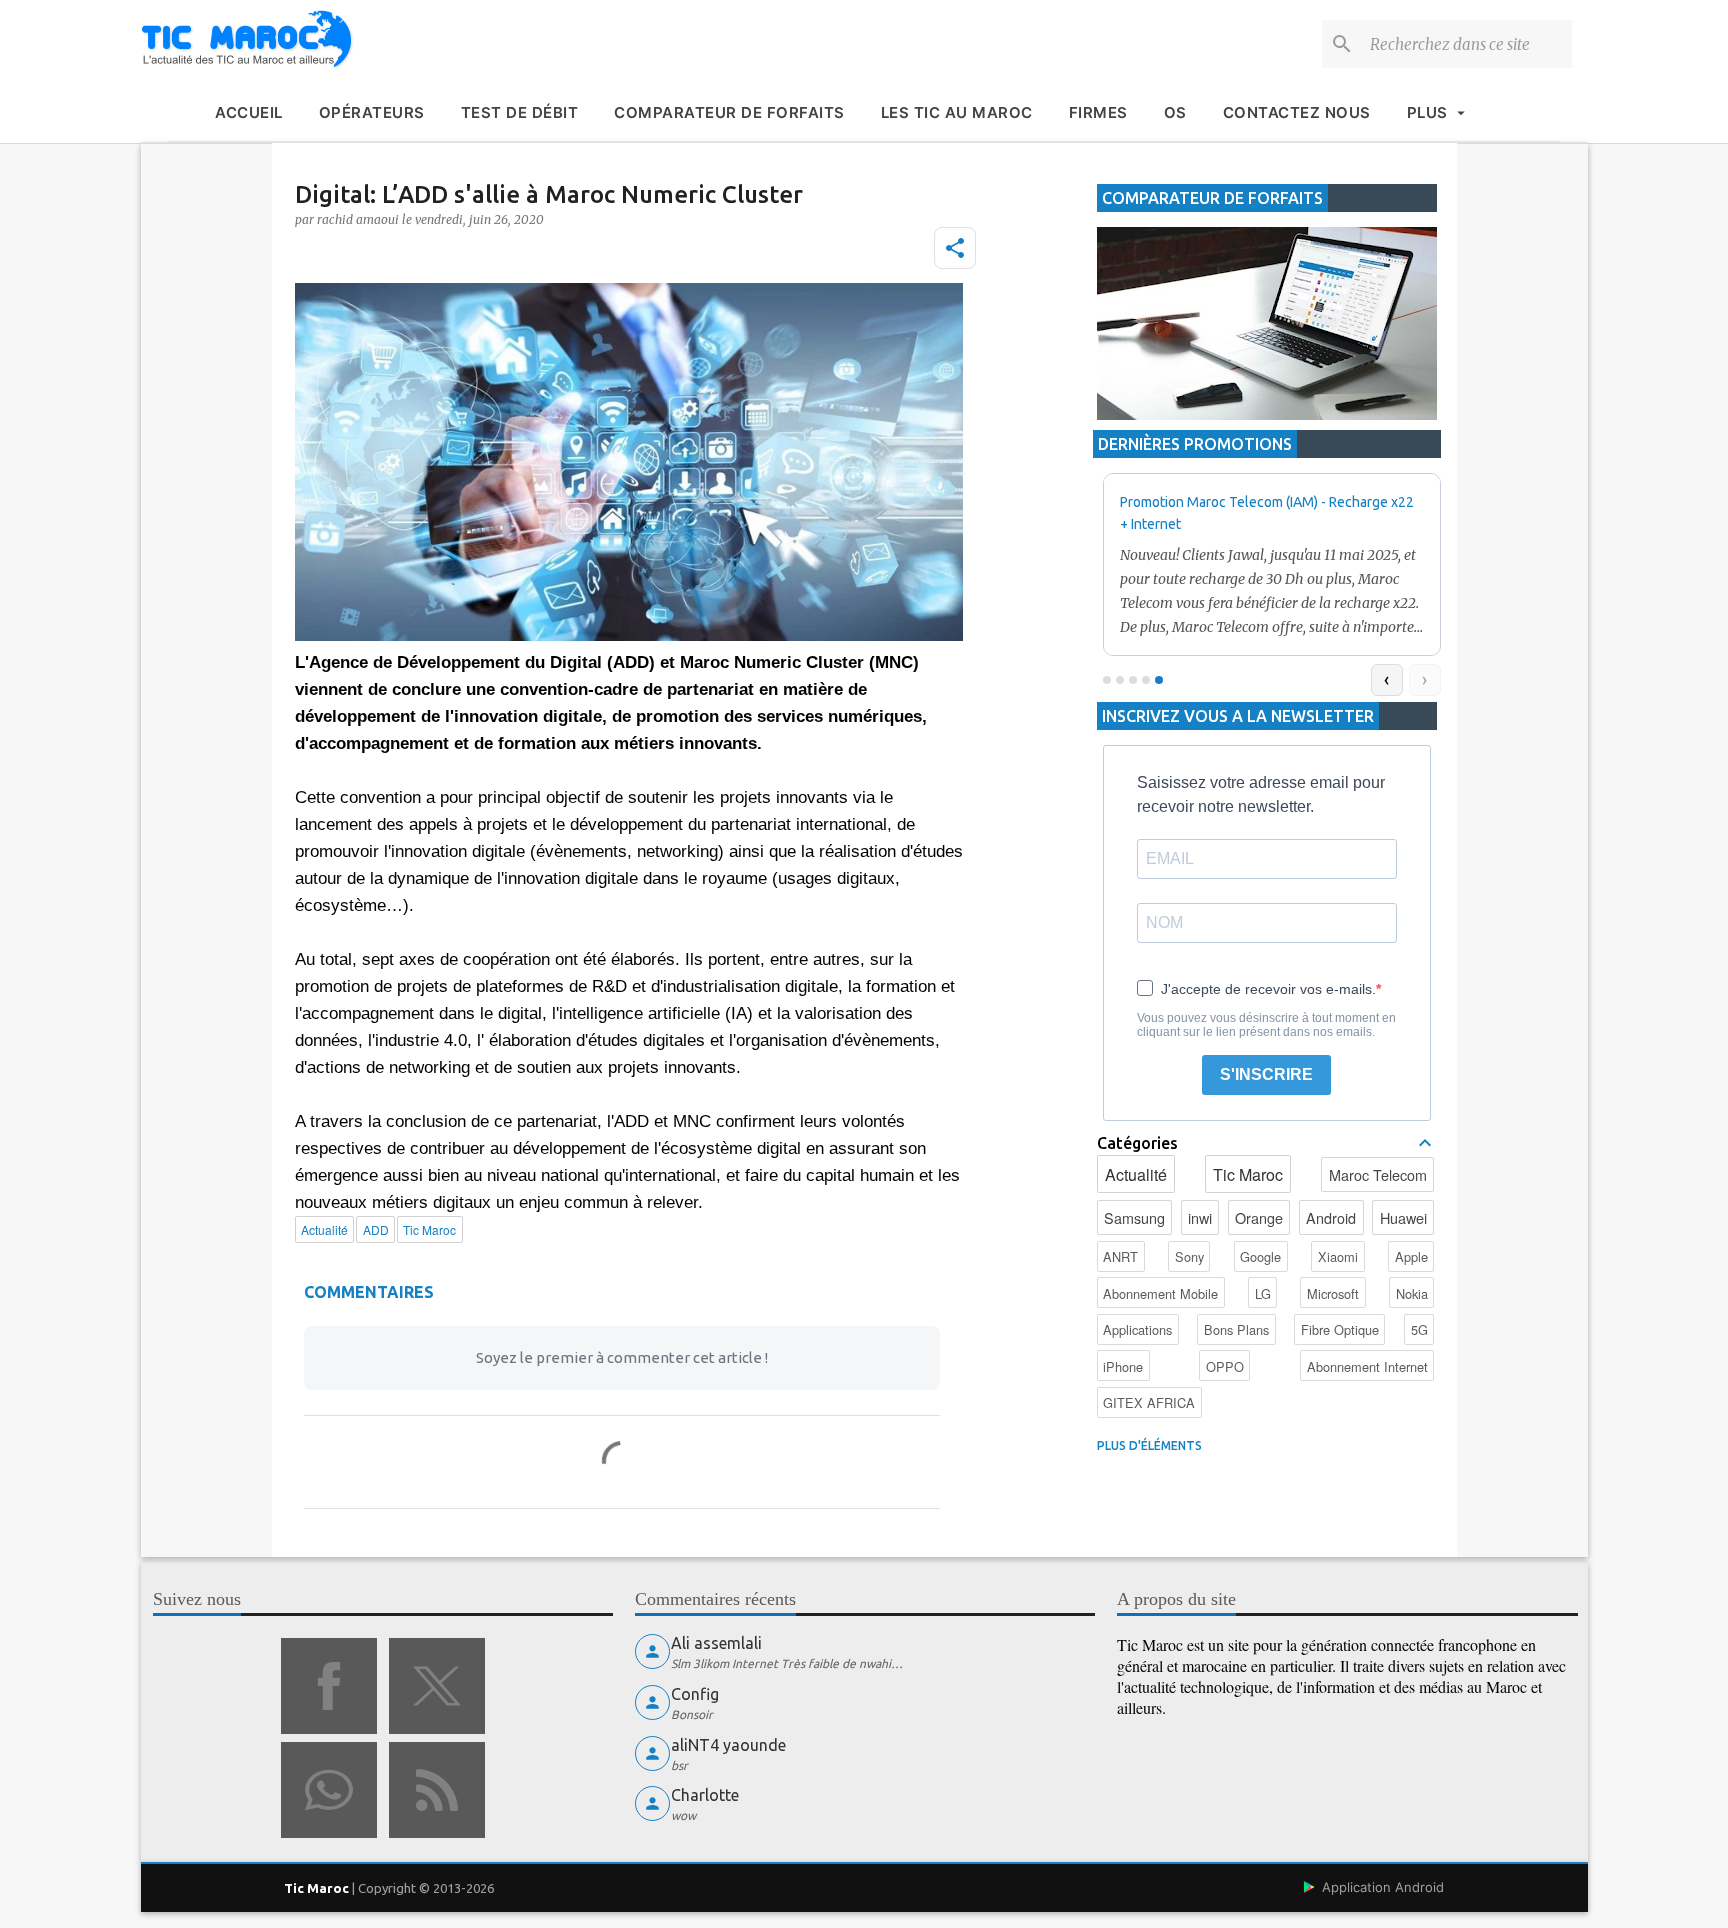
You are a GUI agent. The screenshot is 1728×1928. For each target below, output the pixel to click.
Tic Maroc (1248, 1174)
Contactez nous (1297, 112)
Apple (1411, 1256)
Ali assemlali (716, 1643)
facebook (329, 1686)
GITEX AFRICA (1149, 1402)
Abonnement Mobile (1160, 1293)
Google (1260, 1256)
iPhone (1123, 1366)
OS (1175, 112)
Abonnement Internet (1367, 1366)
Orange (1259, 1217)
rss (437, 1790)
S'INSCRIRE (1266, 1074)
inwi (1200, 1217)
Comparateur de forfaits (729, 112)
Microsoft (1333, 1293)
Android (1331, 1217)
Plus (1427, 112)
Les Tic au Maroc (957, 112)
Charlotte (705, 1795)
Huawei (1403, 1217)
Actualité (1136, 1174)
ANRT (1120, 1256)
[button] (955, 248)
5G (1419, 1329)
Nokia (1412, 1293)
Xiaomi (1338, 1256)
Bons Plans (1236, 1329)
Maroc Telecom (1378, 1174)
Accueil (249, 112)
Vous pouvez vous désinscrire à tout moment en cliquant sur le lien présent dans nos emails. (1266, 1025)
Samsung (1134, 1217)
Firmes (1098, 112)
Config (695, 1694)
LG (1263, 1293)
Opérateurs (372, 112)
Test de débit (520, 112)
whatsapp (329, 1790)
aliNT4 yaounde (728, 1745)
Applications (1137, 1329)
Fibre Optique (1340, 1329)
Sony (1189, 1256)
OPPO (1225, 1366)
